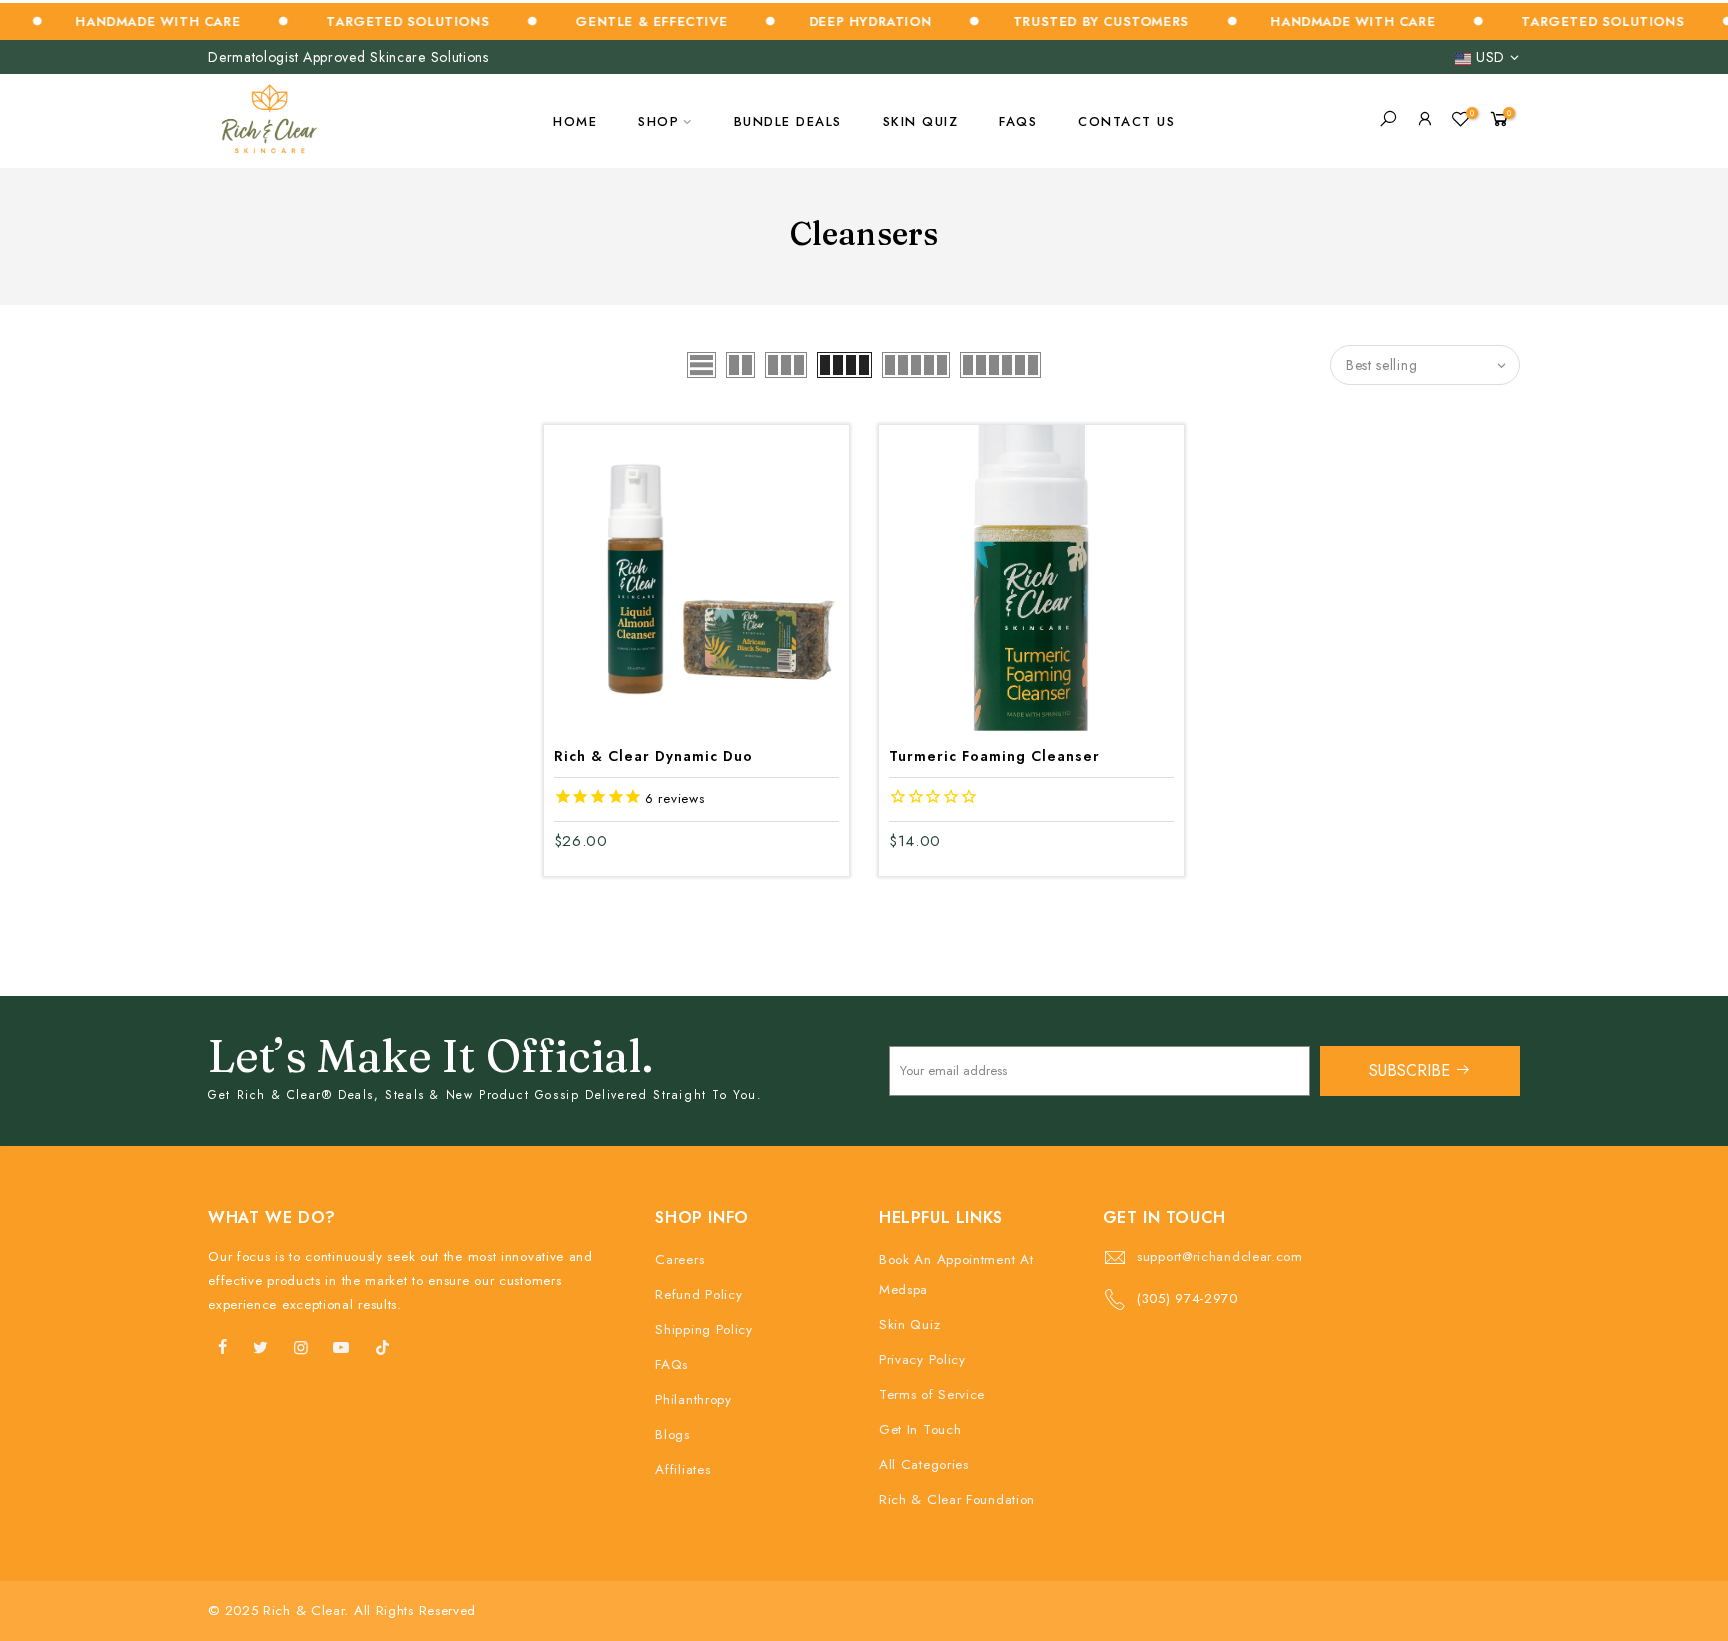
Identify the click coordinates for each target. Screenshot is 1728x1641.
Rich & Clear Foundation (957, 1499)
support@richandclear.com (1220, 1256)
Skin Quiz (909, 1324)
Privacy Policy (922, 1359)
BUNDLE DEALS (788, 121)
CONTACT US (1126, 121)
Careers (679, 1259)
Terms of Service (932, 1394)
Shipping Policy (704, 1329)
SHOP (658, 121)
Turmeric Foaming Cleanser (994, 756)
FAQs (671, 1364)
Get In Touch (920, 1429)
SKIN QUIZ (921, 121)
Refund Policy (698, 1294)
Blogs (672, 1434)
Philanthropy (693, 1399)
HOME (575, 121)
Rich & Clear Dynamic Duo (653, 756)
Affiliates (682, 1469)
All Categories (924, 1464)
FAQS (1018, 121)
